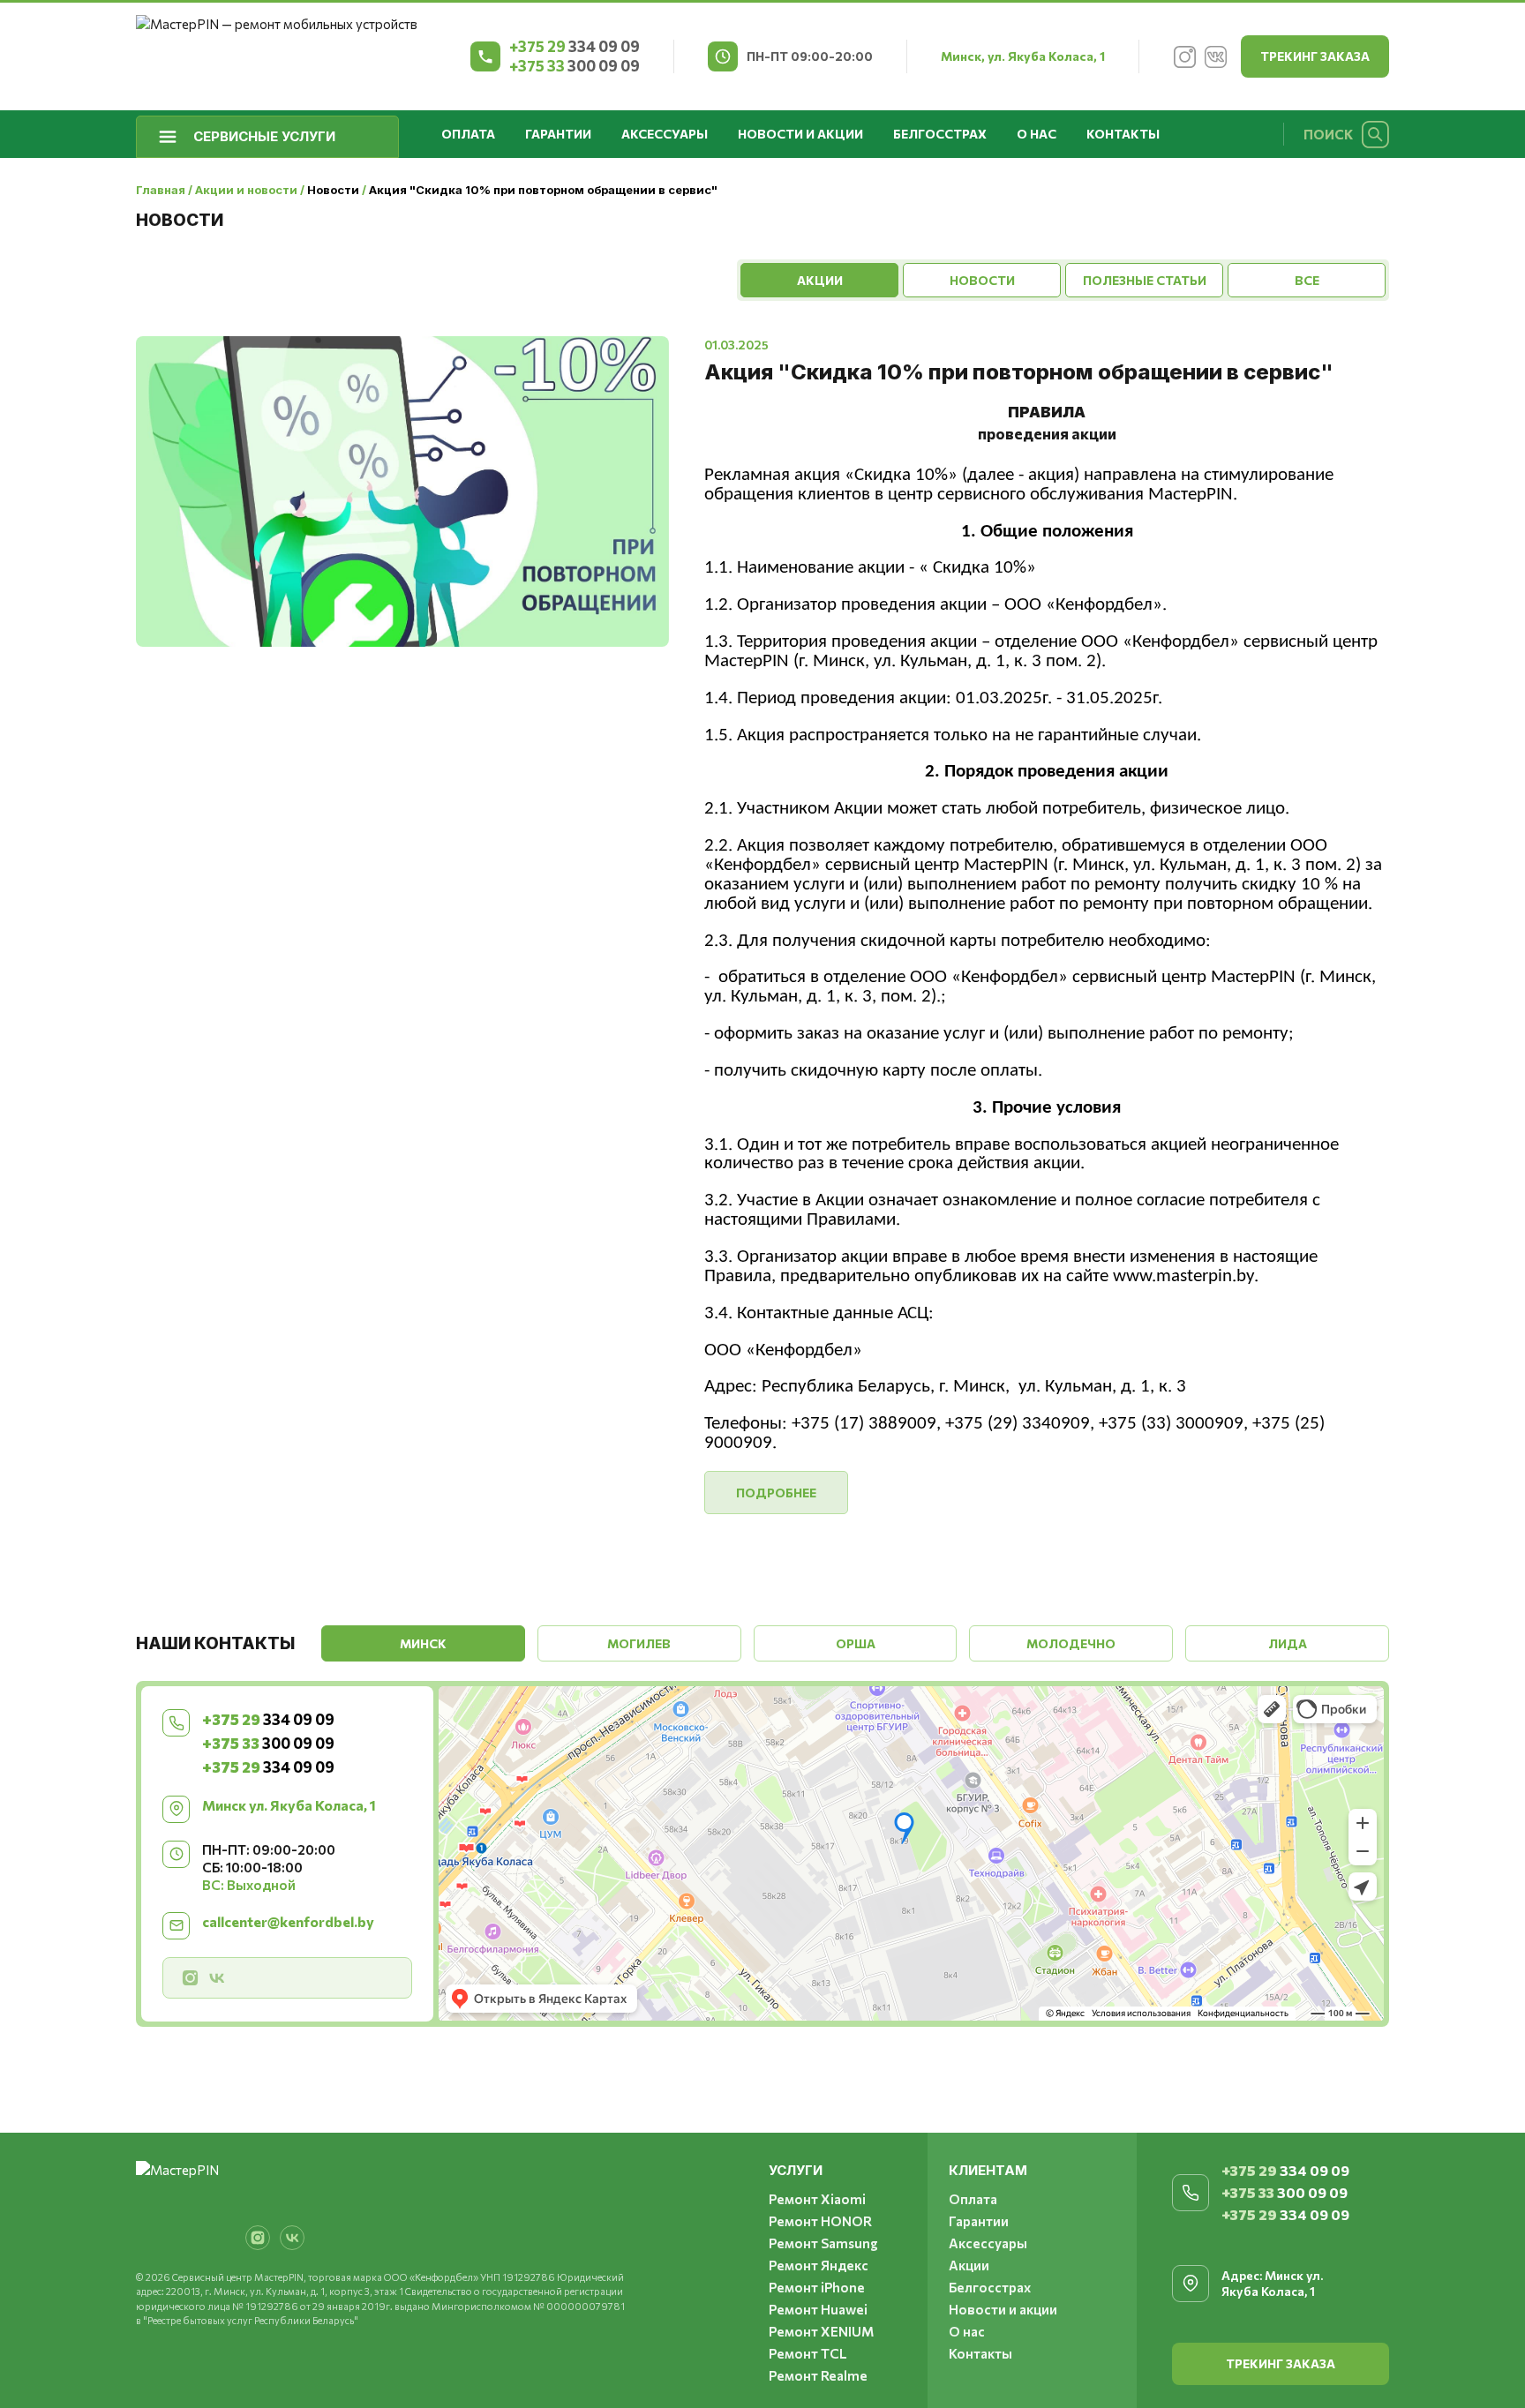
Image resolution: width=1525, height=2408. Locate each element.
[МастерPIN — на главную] (277, 56)
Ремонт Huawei (818, 2309)
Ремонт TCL (808, 2353)
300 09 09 (575, 66)
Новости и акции (800, 134)
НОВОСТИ (982, 280)
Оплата (468, 134)
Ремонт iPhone (817, 2287)
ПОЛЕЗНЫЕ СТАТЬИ (1145, 280)
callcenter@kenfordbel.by (288, 1921)
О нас (1037, 134)
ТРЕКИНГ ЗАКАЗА (1315, 56)
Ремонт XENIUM (821, 2331)
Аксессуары (665, 134)
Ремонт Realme (818, 2375)
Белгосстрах (940, 134)
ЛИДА (1288, 1643)
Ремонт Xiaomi (817, 2199)
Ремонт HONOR (820, 2221)
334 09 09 (575, 47)
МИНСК (423, 1643)
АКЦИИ (820, 280)
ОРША (856, 1643)
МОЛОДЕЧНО (1071, 1643)
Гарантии (558, 134)
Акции (969, 2265)
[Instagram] (1184, 56)
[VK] (1215, 56)
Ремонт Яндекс (819, 2265)
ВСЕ (1307, 280)
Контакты (1123, 134)
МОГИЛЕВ (639, 1643)
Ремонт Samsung (823, 2243)
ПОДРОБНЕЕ (776, 1493)
